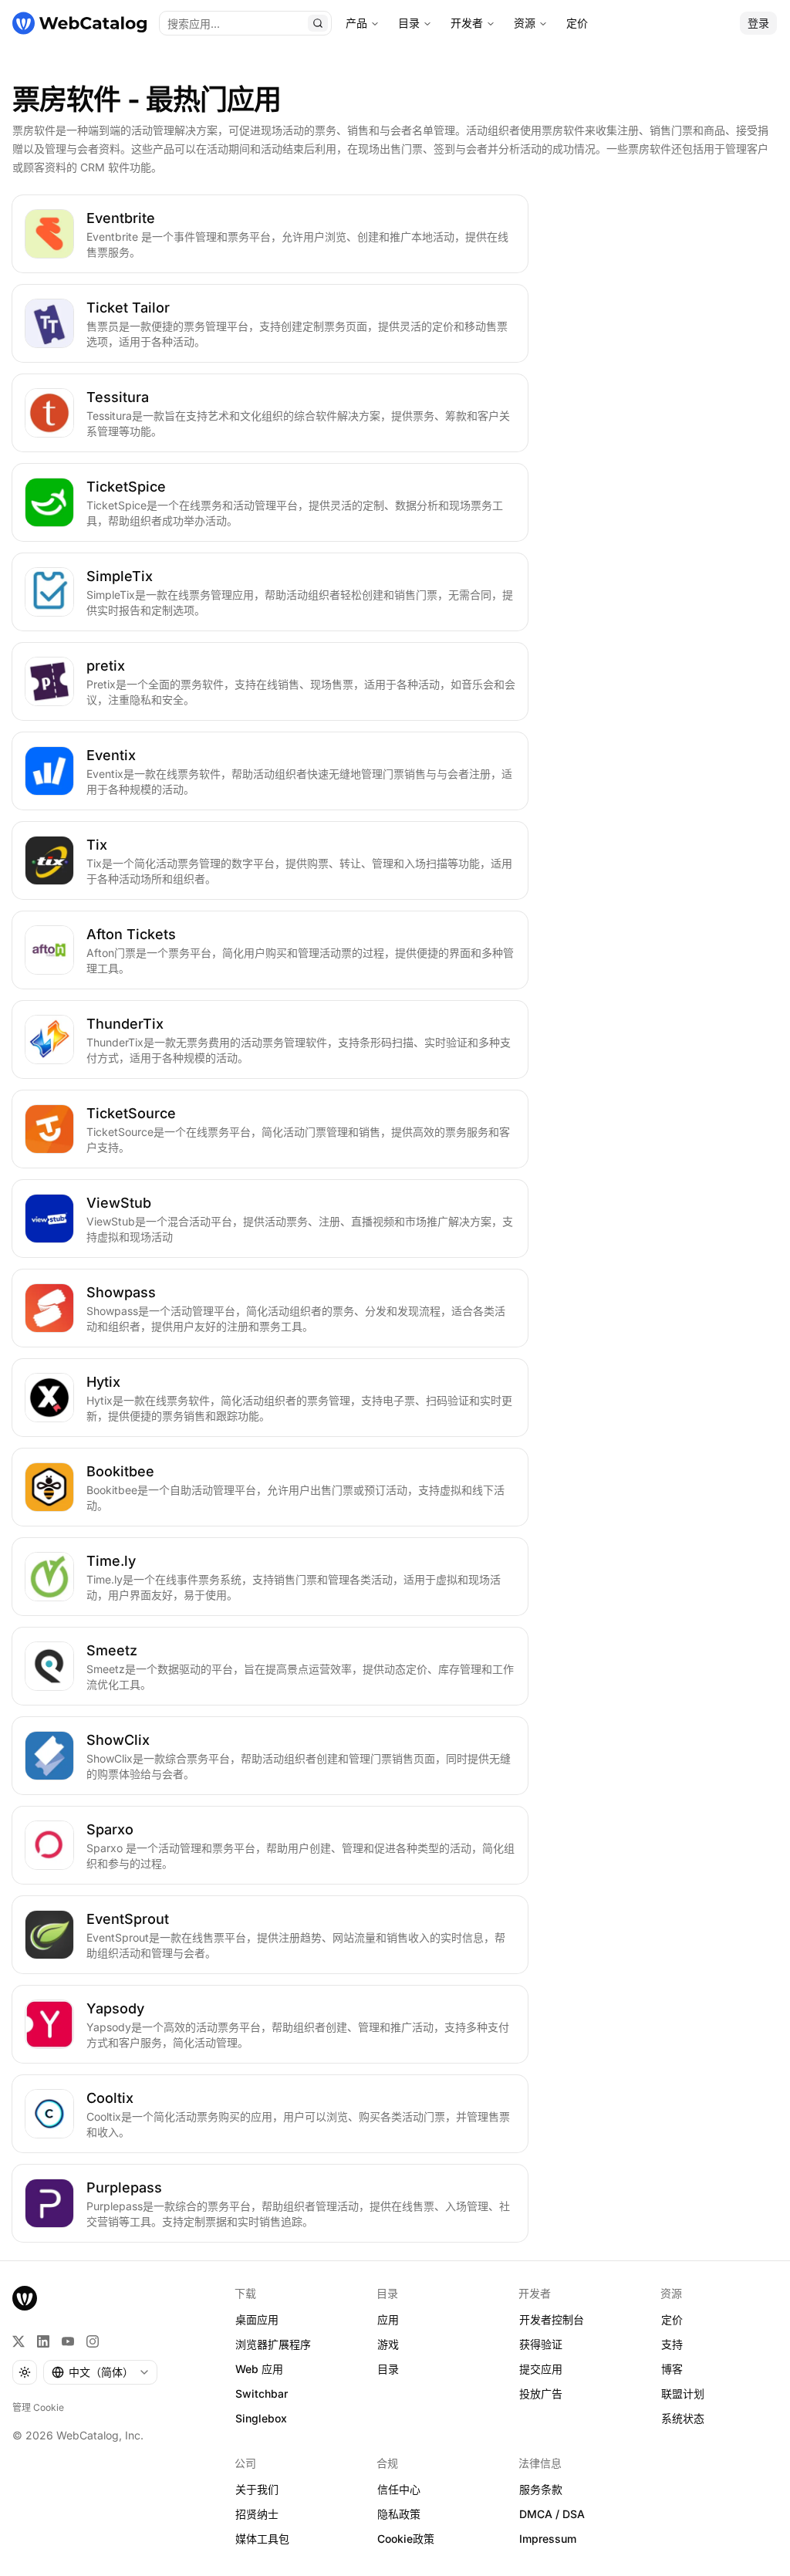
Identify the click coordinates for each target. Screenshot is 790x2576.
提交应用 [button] (541, 2369)
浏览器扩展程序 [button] (273, 2344)
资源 (525, 23)
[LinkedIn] (43, 2341)
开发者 (467, 23)
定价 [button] (672, 2319)
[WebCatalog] (25, 2298)
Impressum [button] (548, 2539)
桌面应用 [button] (257, 2319)
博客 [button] (672, 2369)
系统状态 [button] (683, 2418)
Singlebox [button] (261, 2418)
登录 (758, 23)
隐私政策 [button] (399, 2514)
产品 (356, 23)
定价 (577, 23)
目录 (409, 23)
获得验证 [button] (541, 2344)
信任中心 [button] (399, 2489)
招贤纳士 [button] (257, 2514)
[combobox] (100, 2372)
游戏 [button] (388, 2344)
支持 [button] (672, 2344)
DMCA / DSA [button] (552, 2514)
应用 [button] (388, 2319)
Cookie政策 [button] (406, 2539)
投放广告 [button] (541, 2393)
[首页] (79, 23)
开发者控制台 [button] (552, 2319)
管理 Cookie (38, 2407)
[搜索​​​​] (318, 23)
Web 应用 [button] (259, 2369)
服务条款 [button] (541, 2489)
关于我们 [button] (257, 2489)
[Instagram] (93, 2341)
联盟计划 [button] (683, 2393)
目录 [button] (388, 2369)
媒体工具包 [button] (262, 2539)
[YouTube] (68, 2341)
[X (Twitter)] (19, 2341)
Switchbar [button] (262, 2393)
